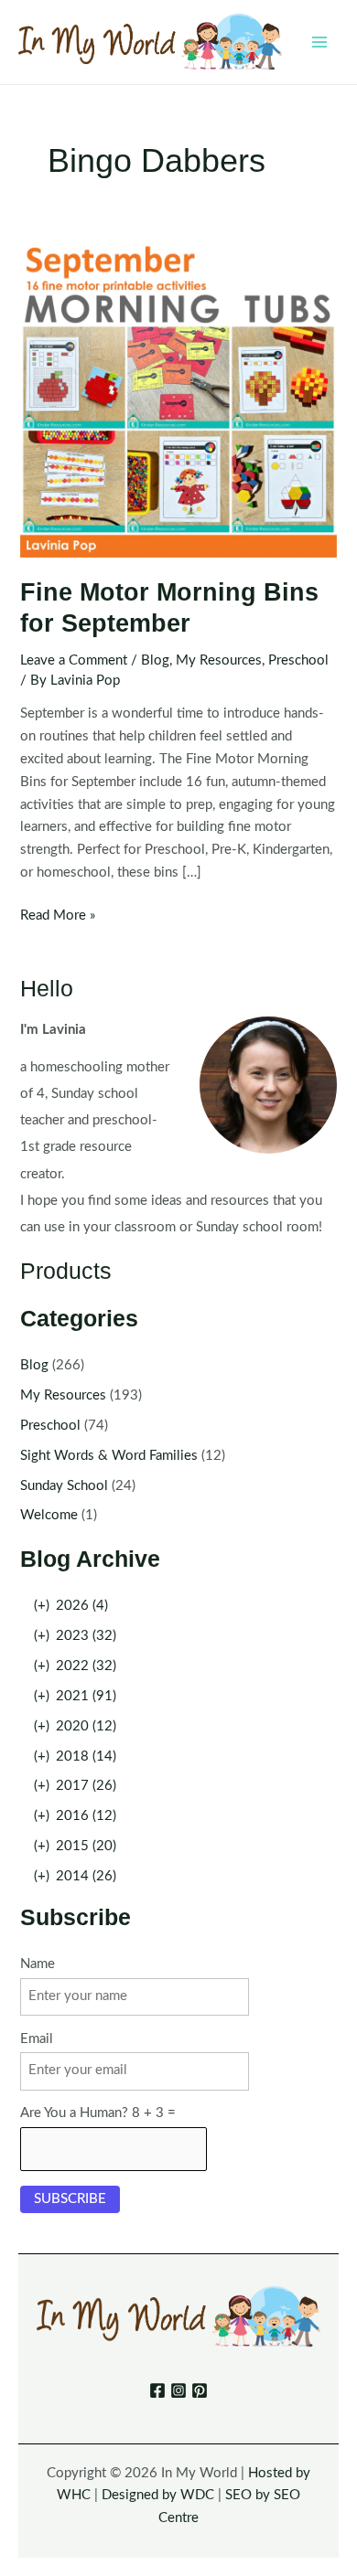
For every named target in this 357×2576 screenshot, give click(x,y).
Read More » (58, 918)
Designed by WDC (158, 2495)
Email (37, 2039)
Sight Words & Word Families (109, 1456)
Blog (155, 660)
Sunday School (64, 1486)
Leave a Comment (74, 660)
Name (38, 1964)
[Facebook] (157, 2390)
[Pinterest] (200, 2390)
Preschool (298, 660)
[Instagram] (178, 2390)
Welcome (49, 1515)
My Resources (219, 660)
